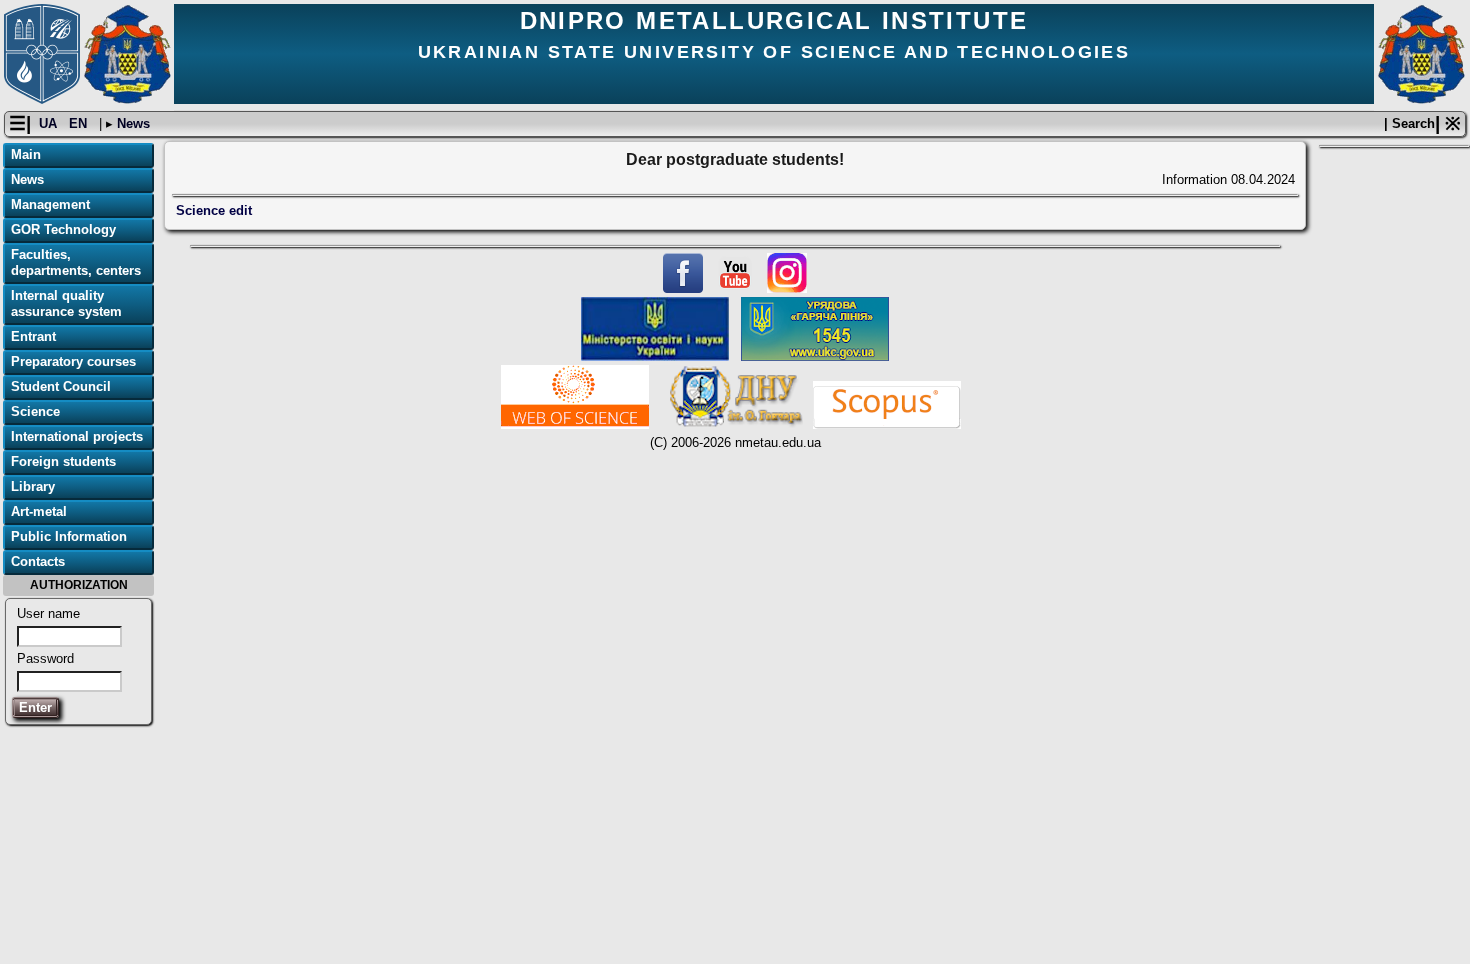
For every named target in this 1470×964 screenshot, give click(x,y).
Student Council (61, 386)
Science (35, 411)
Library (33, 486)
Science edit (214, 210)
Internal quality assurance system (66, 303)
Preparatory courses (73, 361)
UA (50, 123)
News (131, 123)
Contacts (38, 561)
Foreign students (63, 461)
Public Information (69, 536)
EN (80, 123)
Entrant (33, 336)
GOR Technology (63, 229)
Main (26, 154)
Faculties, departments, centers (76, 262)
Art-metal (39, 511)
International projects (77, 436)
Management (50, 204)
